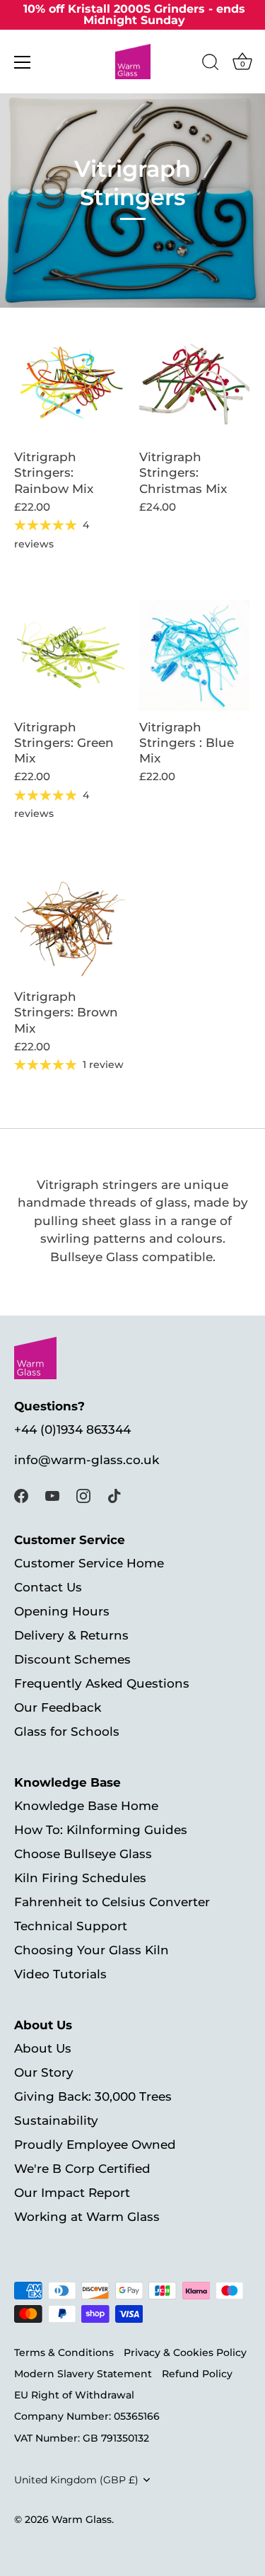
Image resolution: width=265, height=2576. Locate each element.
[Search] (211, 64)
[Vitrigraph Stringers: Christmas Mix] (195, 386)
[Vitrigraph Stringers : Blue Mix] (195, 655)
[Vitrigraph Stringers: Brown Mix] (70, 926)
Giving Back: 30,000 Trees (93, 2096)
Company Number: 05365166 (87, 2416)
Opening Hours (62, 1611)
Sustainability (56, 2120)
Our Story (44, 2072)
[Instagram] (83, 1495)
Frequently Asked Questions (102, 1683)
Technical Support (71, 1926)
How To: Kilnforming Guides (101, 1830)
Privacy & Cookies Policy (185, 2352)
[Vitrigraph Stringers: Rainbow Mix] (70, 386)
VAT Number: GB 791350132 (82, 2438)
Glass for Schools (67, 1731)
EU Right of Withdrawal (74, 2395)
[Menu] (23, 62)
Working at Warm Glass (87, 2217)
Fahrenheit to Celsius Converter (112, 1902)
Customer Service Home (89, 1563)
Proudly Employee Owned (95, 2145)
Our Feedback (58, 1707)
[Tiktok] (114, 1495)
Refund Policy (197, 2374)
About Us (43, 2048)
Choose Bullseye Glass (83, 1854)
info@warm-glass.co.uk (87, 1460)
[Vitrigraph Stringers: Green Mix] (70, 655)
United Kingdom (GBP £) (76, 2480)
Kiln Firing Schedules (80, 1878)
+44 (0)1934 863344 (72, 1429)
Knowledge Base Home (86, 1806)
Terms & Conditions (64, 2352)
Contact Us (48, 1587)
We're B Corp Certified (82, 2169)
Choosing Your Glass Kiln (92, 1950)
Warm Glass (82, 2519)
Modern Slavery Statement (83, 2374)
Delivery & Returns (71, 1635)
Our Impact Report (72, 2193)
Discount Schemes (72, 1659)
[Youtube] (52, 1495)
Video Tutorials (60, 1974)
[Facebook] (21, 1495)
